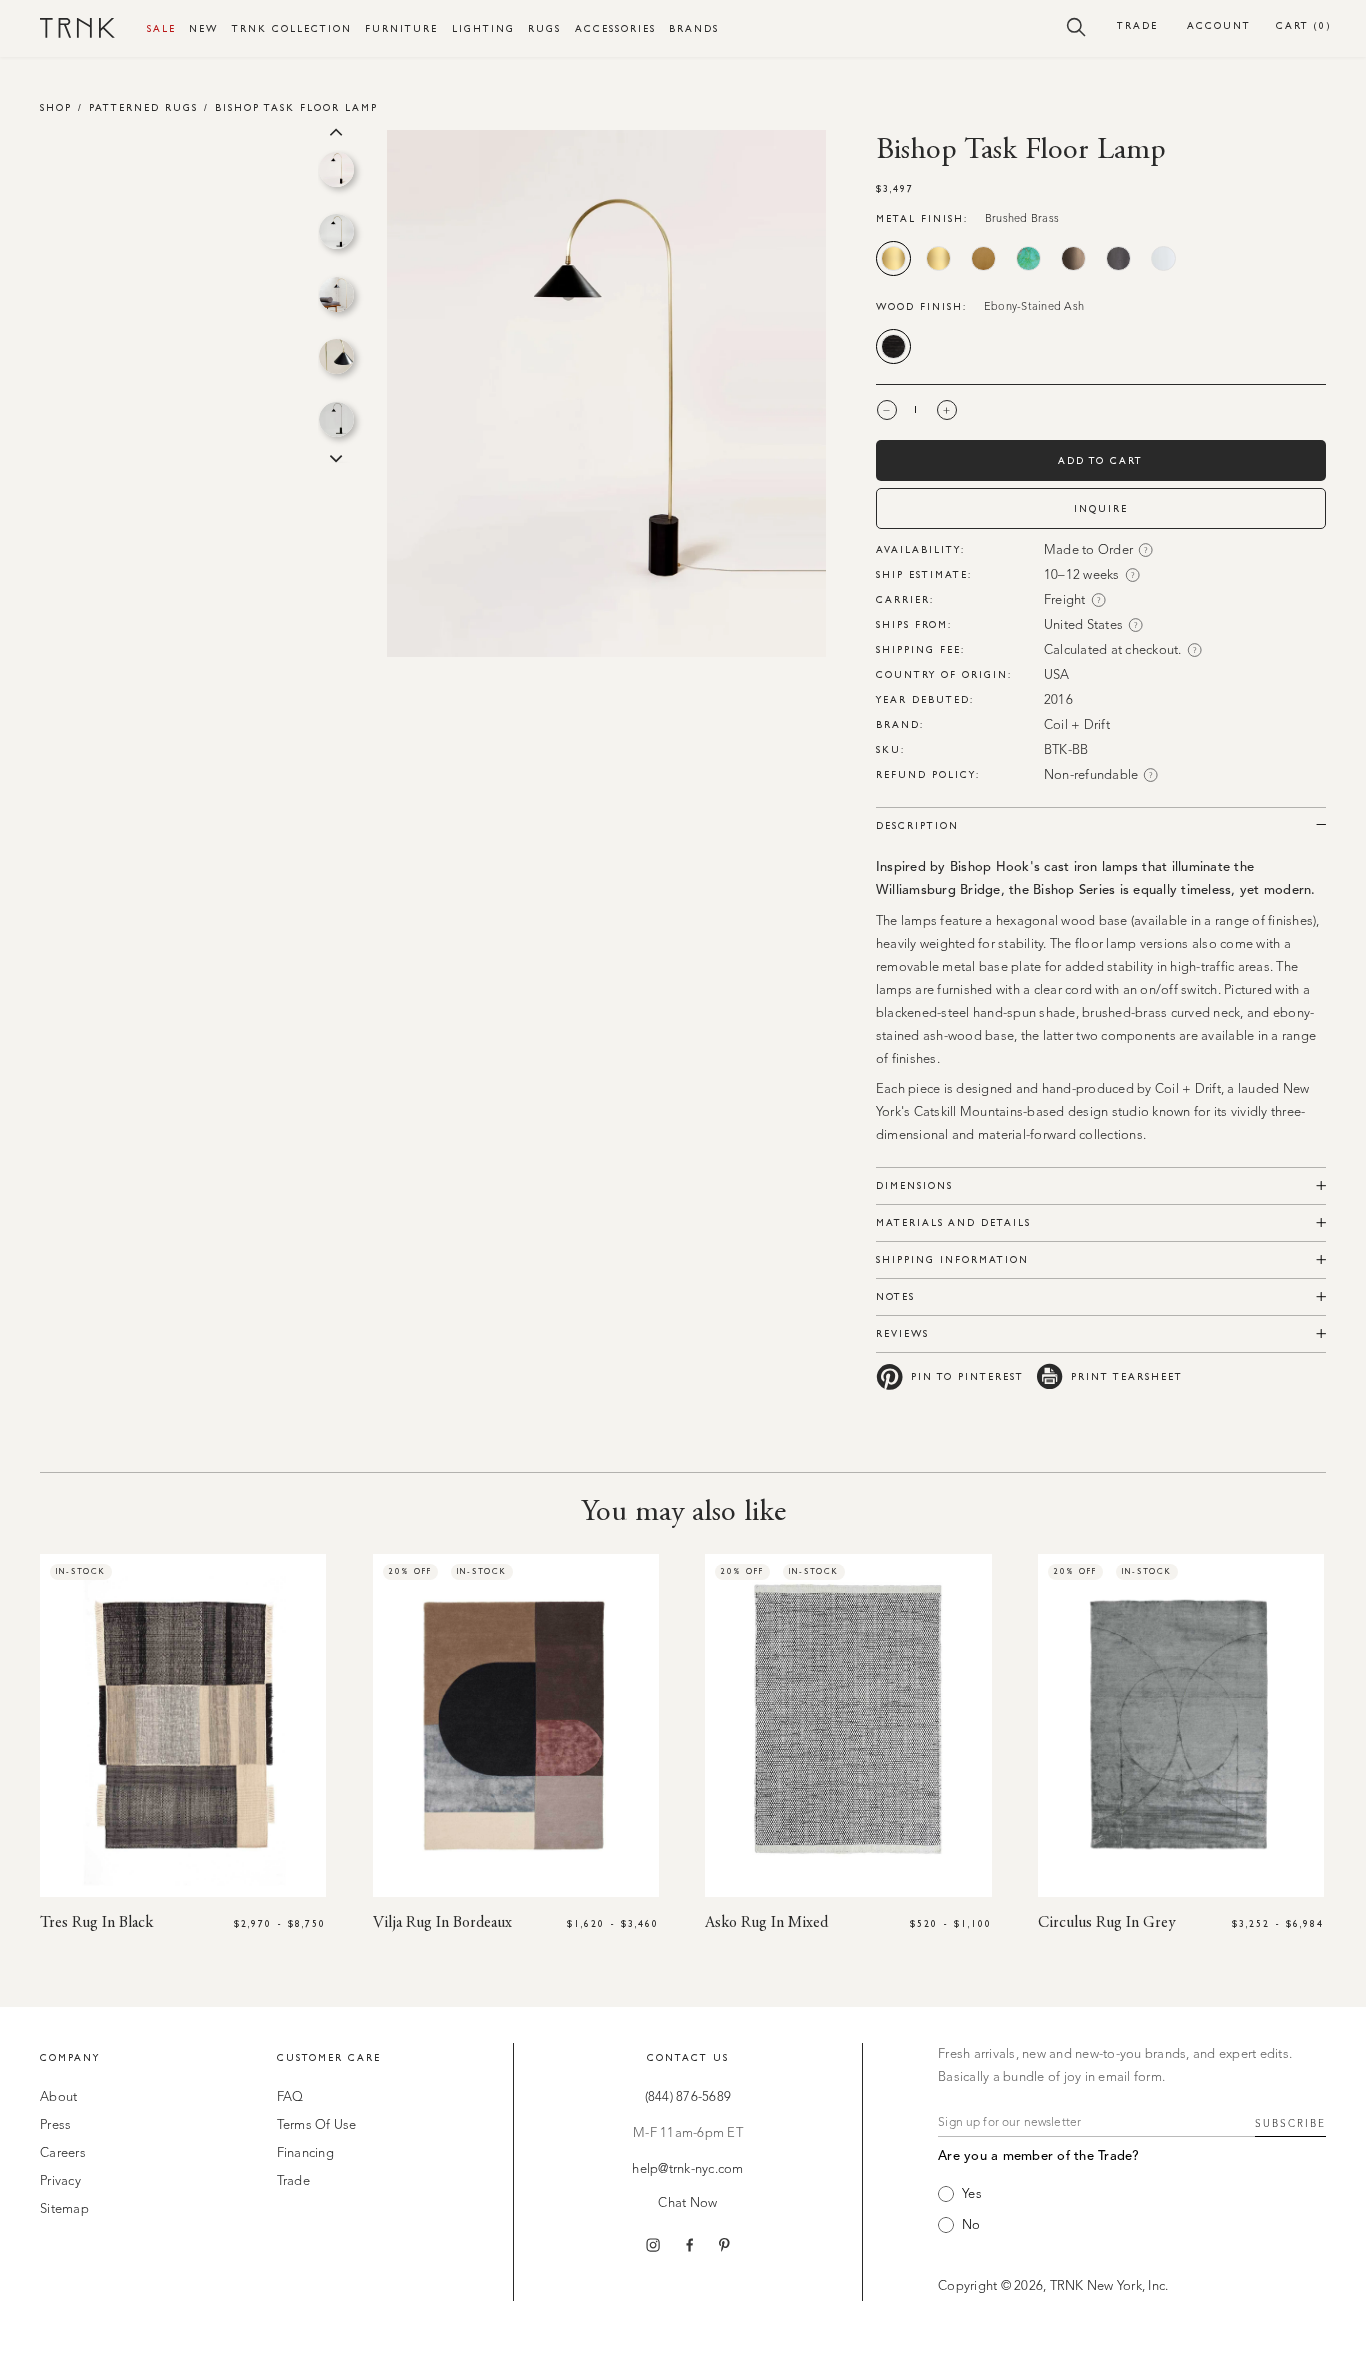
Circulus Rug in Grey (1107, 1923)
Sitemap (64, 2209)
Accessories (615, 28)
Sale (161, 28)
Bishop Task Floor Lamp (296, 107)
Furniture (401, 28)
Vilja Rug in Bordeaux (442, 1923)
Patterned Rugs (143, 107)
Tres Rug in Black (96, 1923)
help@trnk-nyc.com (687, 2169)
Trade (1137, 25)
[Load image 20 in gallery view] (336, 356)
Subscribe (1290, 2124)
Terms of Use (317, 2125)
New (203, 28)
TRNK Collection (292, 28)
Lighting (483, 28)
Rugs (544, 28)
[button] (1076, 26)
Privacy (60, 2181)
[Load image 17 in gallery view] (336, 169)
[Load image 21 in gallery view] (336, 419)
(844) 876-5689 (688, 2097)
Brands (694, 28)
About (58, 2097)
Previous (336, 130)
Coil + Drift (1077, 725)
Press (55, 2125)
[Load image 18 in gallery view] (336, 231)
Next (336, 457)
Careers (63, 2153)
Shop (56, 107)
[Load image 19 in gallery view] (336, 294)
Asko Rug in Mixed (766, 1923)
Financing (305, 2153)
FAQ (290, 2097)
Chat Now (687, 2203)
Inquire (1101, 508)
